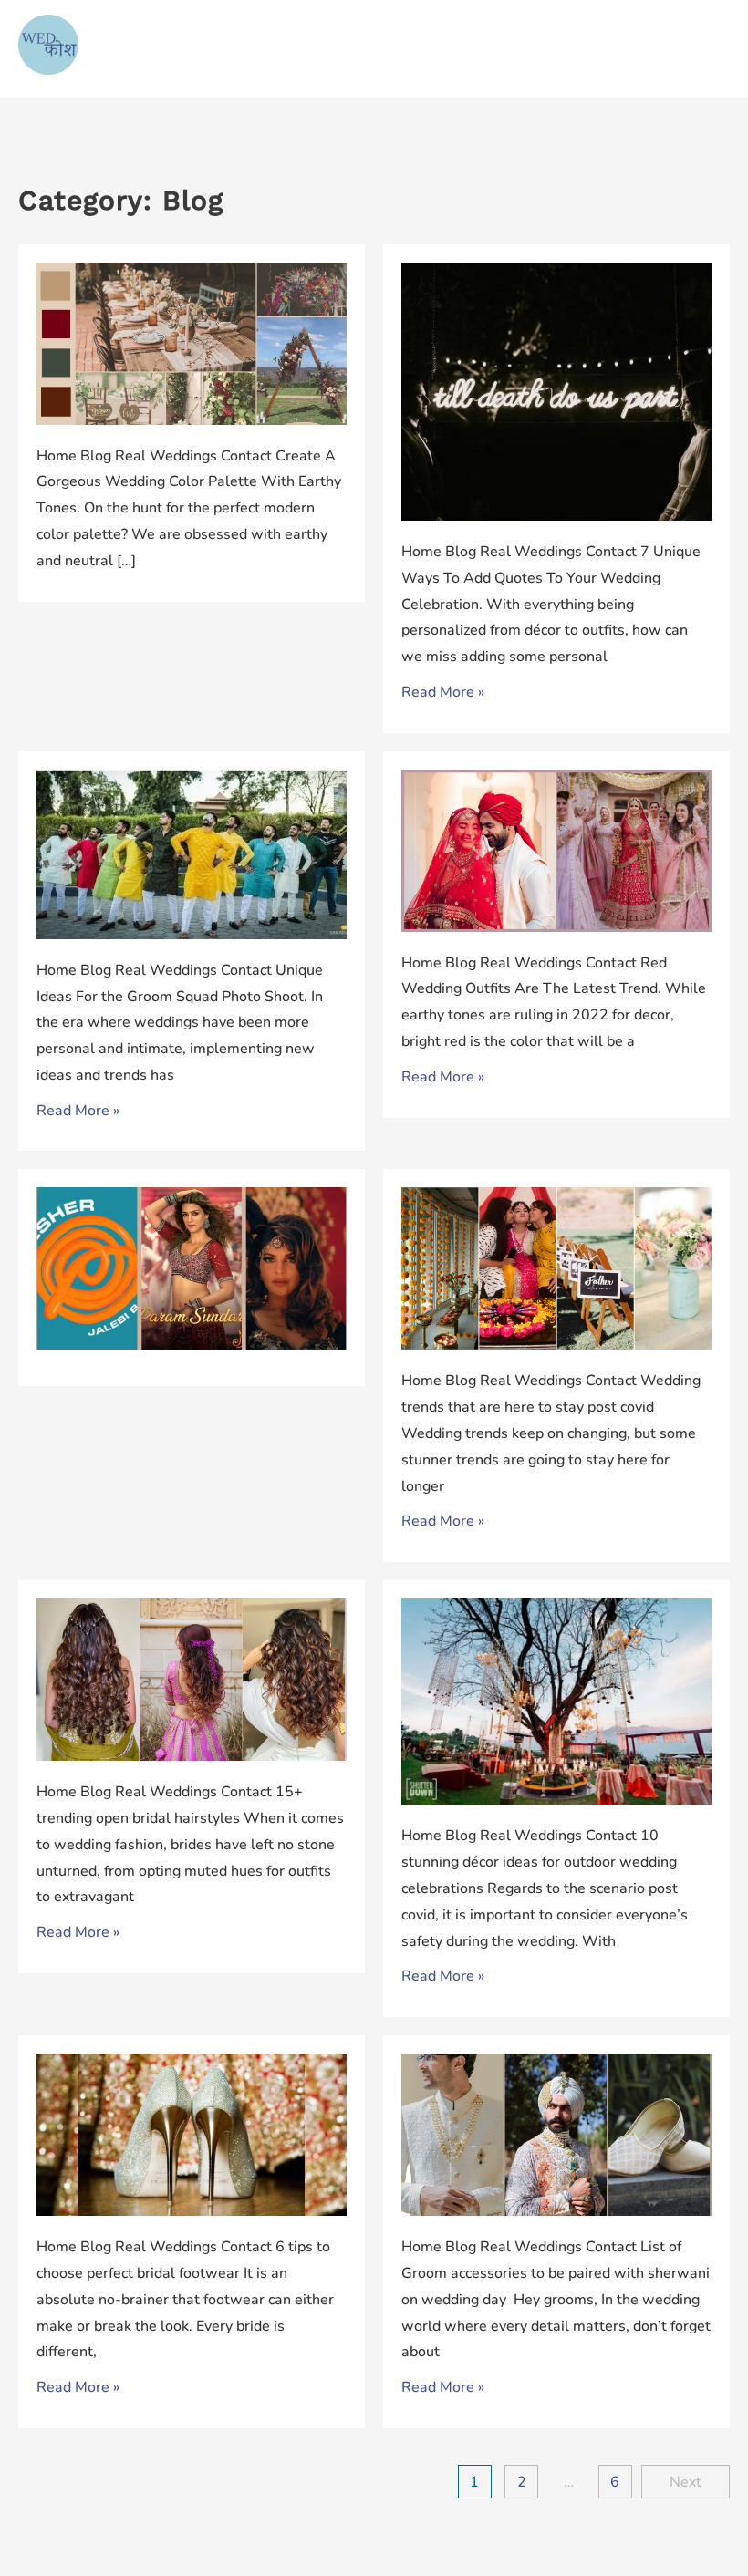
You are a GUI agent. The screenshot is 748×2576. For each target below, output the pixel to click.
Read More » (443, 692)
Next (686, 2482)
